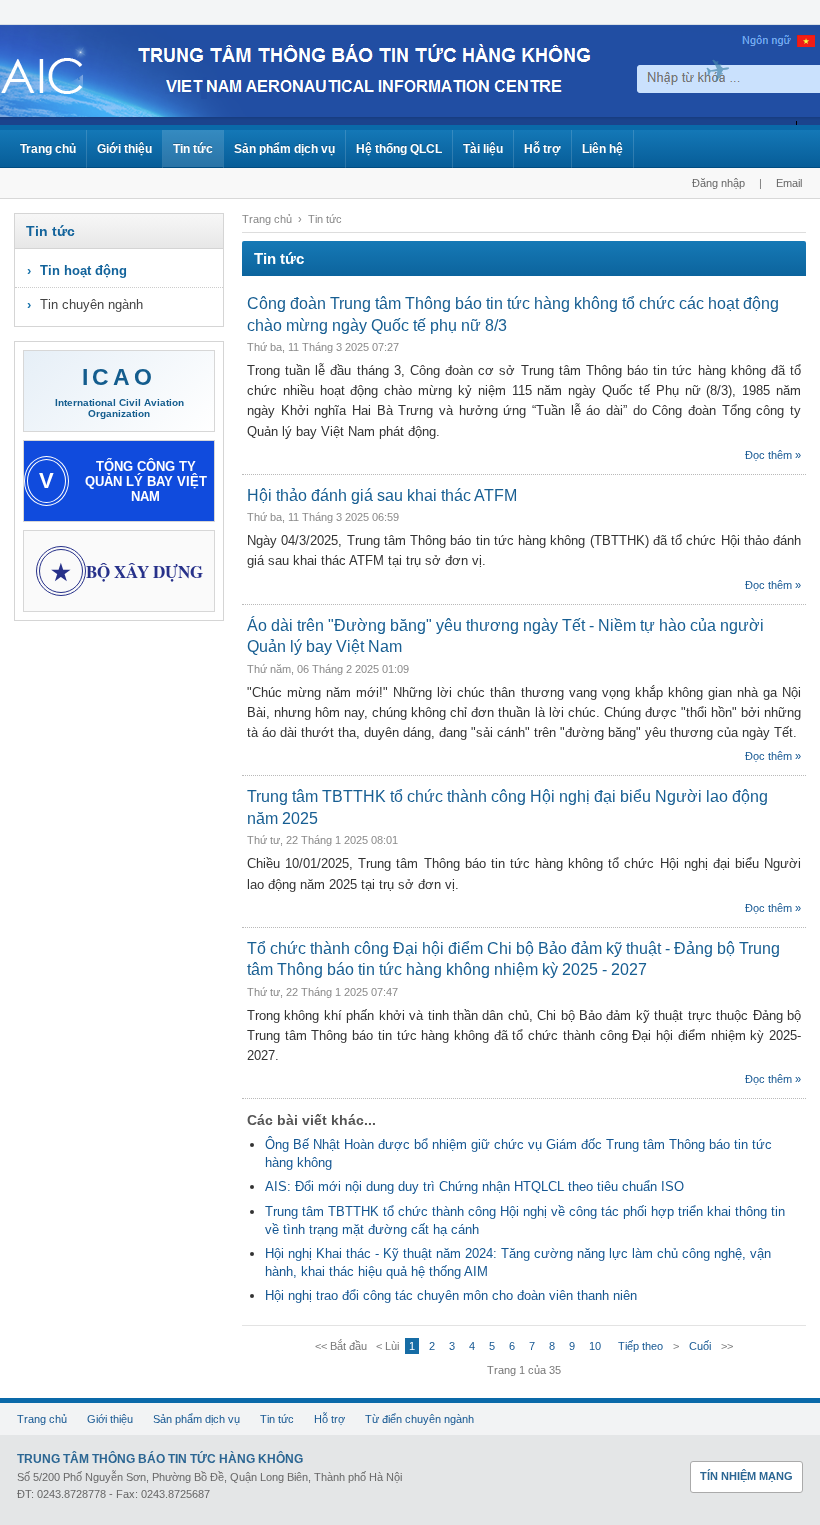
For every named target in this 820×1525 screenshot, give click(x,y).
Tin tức (193, 149)
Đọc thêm (768, 455)
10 (595, 1346)
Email (789, 183)
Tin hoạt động (83, 270)
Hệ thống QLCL (399, 149)
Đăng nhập (718, 183)
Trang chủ (48, 149)
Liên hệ (602, 149)
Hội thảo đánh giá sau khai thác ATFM (382, 495)
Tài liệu (483, 149)
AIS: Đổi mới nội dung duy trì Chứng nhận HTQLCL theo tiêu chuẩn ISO (474, 1186)
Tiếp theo (640, 1346)
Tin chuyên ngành (91, 304)
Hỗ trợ (542, 149)
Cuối (700, 1346)
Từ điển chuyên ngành (419, 1419)
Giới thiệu (124, 149)
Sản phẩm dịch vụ (284, 149)
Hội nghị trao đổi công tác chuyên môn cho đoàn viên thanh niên (451, 1295)
